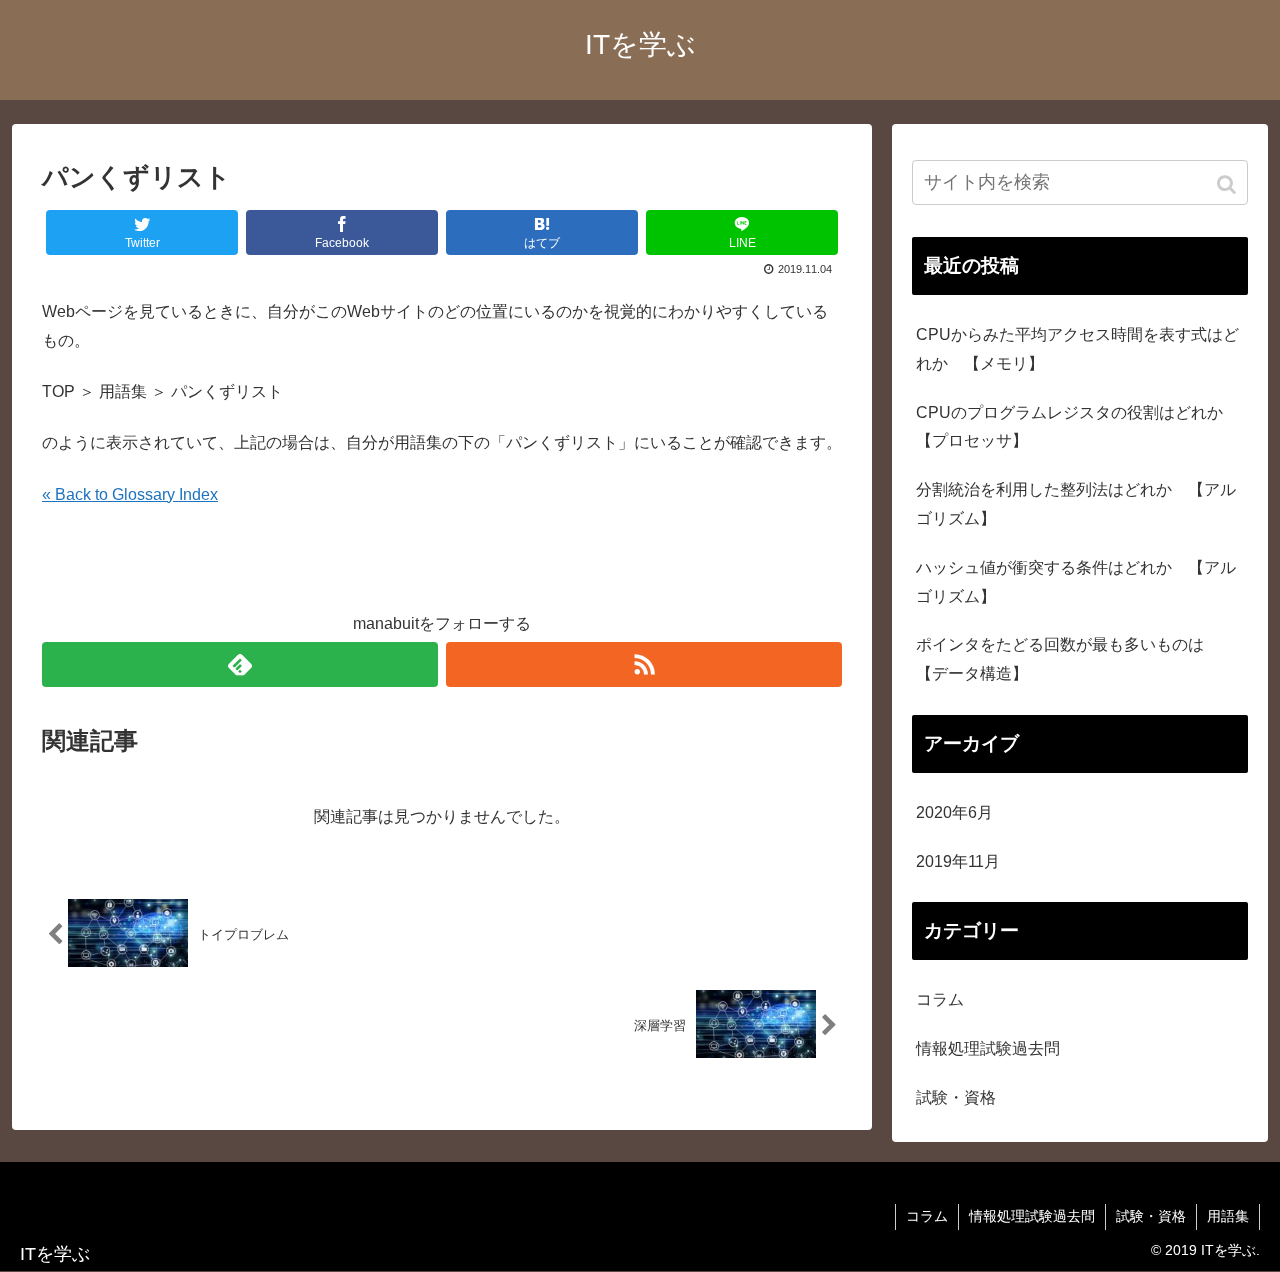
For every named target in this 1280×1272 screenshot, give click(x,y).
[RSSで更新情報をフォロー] (644, 664)
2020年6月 (954, 812)
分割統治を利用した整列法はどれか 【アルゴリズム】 (1076, 504)
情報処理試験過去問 (988, 1048)
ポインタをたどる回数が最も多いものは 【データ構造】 (1068, 659)
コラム (940, 999)
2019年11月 (958, 861)
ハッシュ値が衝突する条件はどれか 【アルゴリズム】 (1076, 582)
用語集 (1228, 1216)
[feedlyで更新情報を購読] (240, 664)
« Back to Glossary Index (130, 494)
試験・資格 (956, 1097)
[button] (1228, 184)
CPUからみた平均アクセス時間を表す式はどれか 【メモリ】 (1077, 349)
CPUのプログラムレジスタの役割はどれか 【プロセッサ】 (1077, 427)
